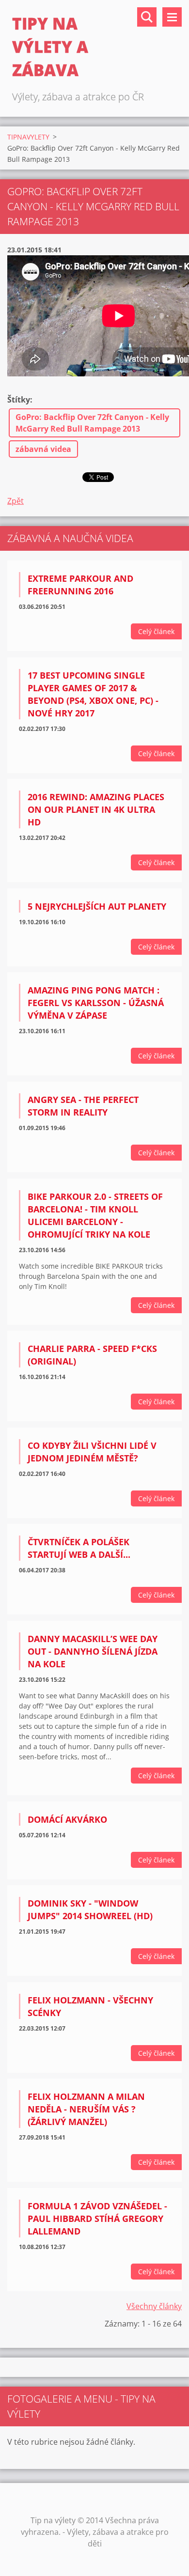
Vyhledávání (147, 17)
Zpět (16, 501)
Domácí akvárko (67, 1819)
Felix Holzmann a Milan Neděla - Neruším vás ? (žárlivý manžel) (86, 2109)
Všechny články (154, 2306)
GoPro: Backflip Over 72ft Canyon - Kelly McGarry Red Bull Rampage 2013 (92, 423)
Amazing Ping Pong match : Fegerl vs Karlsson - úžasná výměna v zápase (96, 1003)
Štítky (19, 400)
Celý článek (156, 631)
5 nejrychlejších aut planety (97, 906)
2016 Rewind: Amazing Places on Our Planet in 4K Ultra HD (96, 809)
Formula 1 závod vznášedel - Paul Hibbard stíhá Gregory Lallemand (97, 2219)
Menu (172, 17)
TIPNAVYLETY (28, 137)
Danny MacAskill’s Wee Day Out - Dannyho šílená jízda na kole (93, 1651)
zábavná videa (43, 449)
